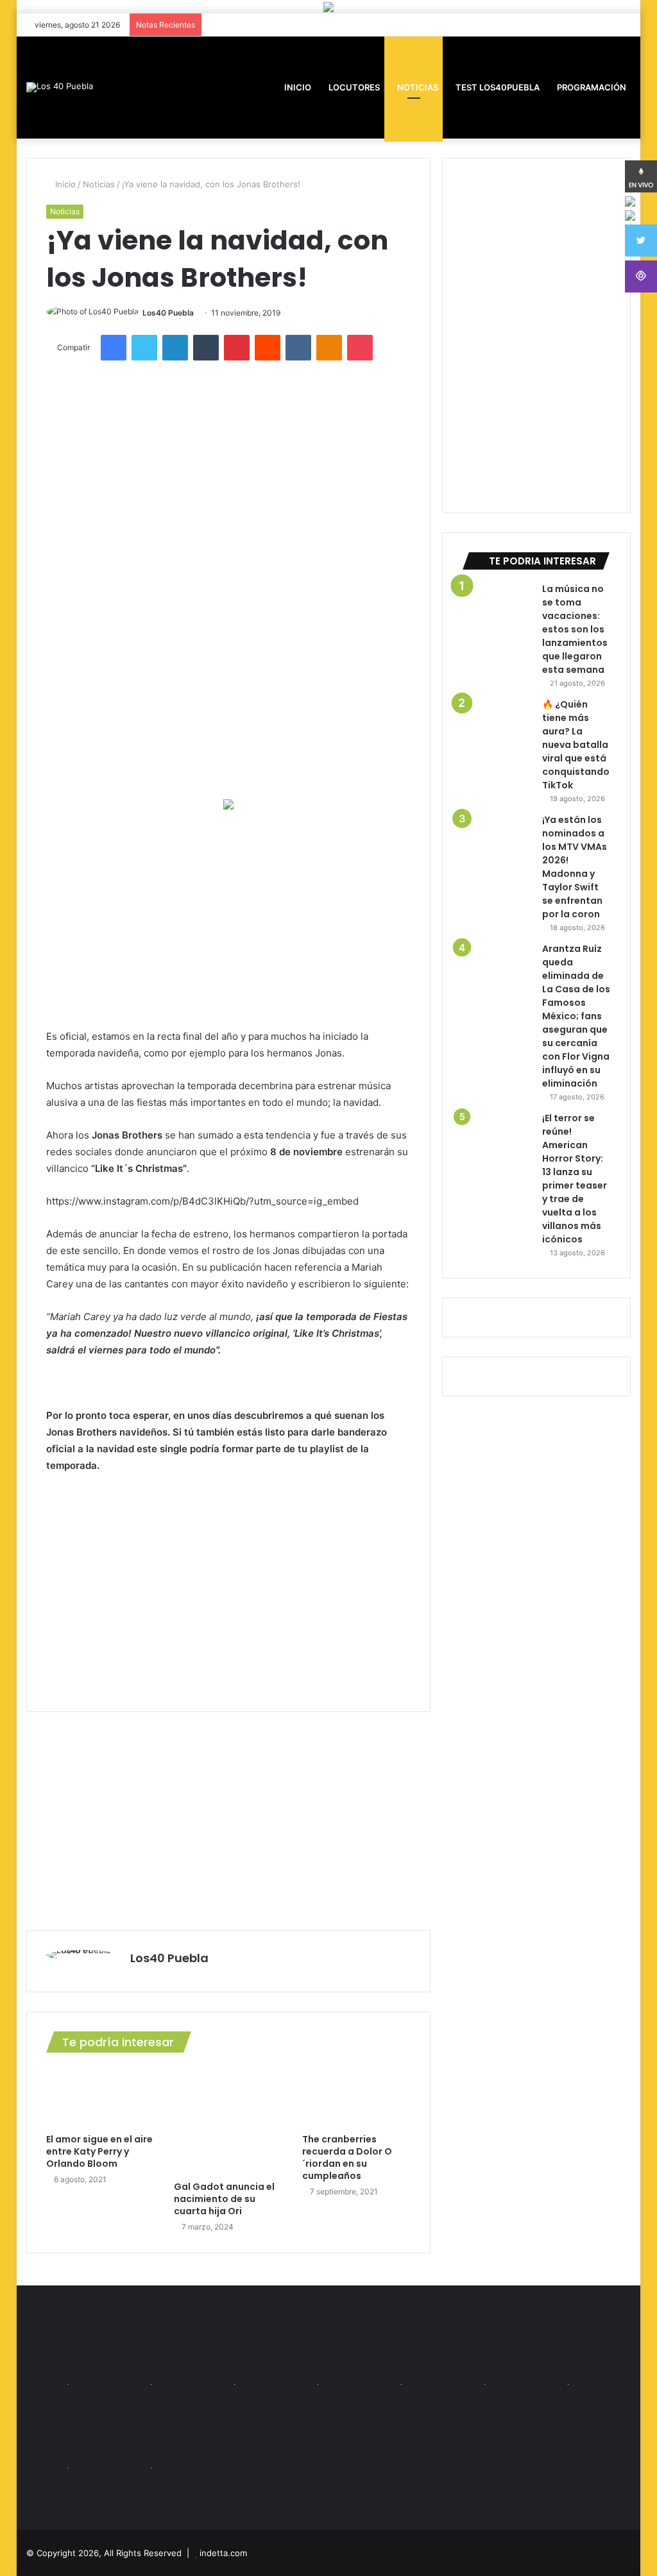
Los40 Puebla (168, 313)
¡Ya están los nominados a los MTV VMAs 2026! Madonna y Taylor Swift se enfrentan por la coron (575, 867)
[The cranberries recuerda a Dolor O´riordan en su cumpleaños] (357, 2096)
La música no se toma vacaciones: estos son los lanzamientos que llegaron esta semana (575, 629)
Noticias (417, 87)
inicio (298, 87)
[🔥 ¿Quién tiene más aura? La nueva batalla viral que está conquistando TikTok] (497, 733)
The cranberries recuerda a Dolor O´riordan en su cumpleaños (347, 2157)
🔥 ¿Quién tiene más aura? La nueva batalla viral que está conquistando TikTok (576, 745)
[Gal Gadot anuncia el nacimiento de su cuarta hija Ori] (228, 2120)
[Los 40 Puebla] (60, 87)
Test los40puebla (497, 87)
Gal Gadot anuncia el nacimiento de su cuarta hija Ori (224, 2199)
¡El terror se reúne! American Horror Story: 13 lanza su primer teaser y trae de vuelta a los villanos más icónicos (575, 1179)
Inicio (64, 184)
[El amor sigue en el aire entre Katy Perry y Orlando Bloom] (101, 2096)
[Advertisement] (229, 919)
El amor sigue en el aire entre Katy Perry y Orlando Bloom (99, 2151)
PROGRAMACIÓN (591, 87)
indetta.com (223, 2553)
